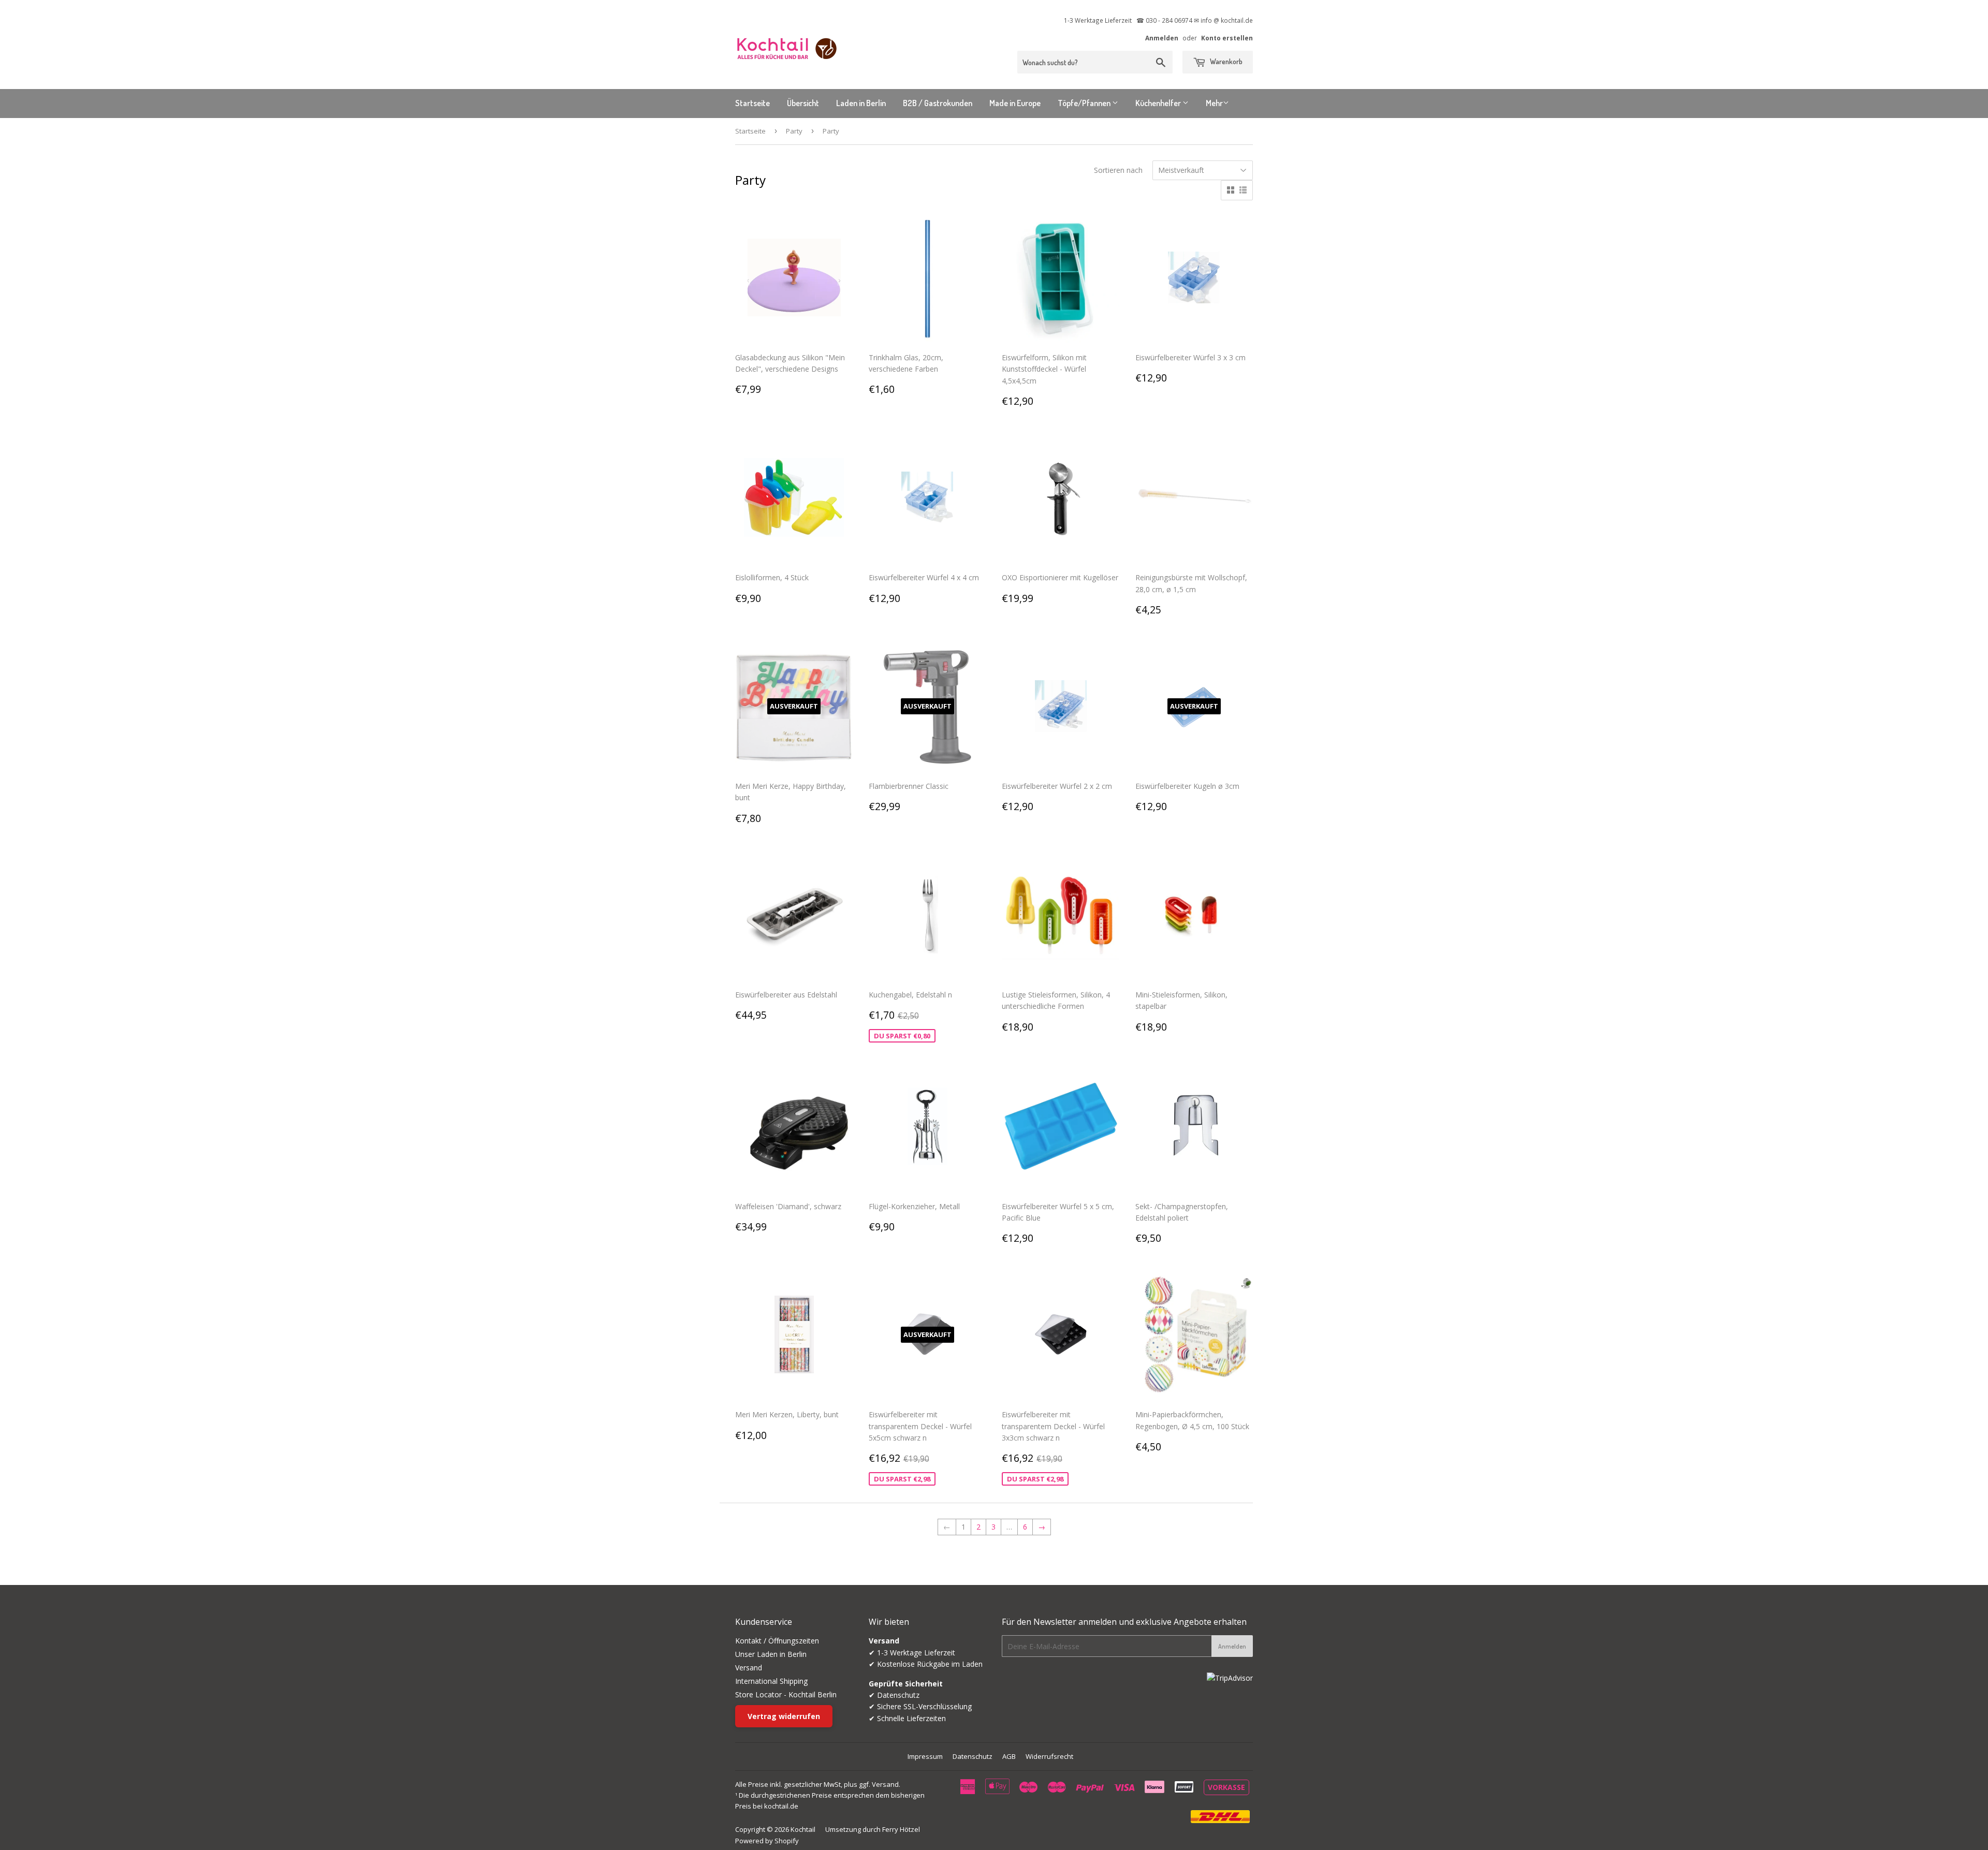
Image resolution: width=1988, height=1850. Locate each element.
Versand (749, 1668)
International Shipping (771, 1681)
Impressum (925, 1756)
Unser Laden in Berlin (771, 1654)
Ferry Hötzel (901, 1829)
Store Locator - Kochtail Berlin (786, 1694)
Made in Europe (1015, 103)
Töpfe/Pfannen (1085, 103)
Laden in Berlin (861, 103)
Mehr (1214, 103)
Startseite (752, 103)
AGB (1009, 1756)
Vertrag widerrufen (784, 1716)
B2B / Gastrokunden (938, 103)
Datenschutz (973, 1756)
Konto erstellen (1227, 38)
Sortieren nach (1118, 170)
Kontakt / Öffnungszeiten (777, 1641)
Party (794, 131)
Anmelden (1162, 38)
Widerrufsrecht (1049, 1756)
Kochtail (803, 1829)
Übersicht (803, 103)
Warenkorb (1225, 61)
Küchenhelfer (1159, 103)
